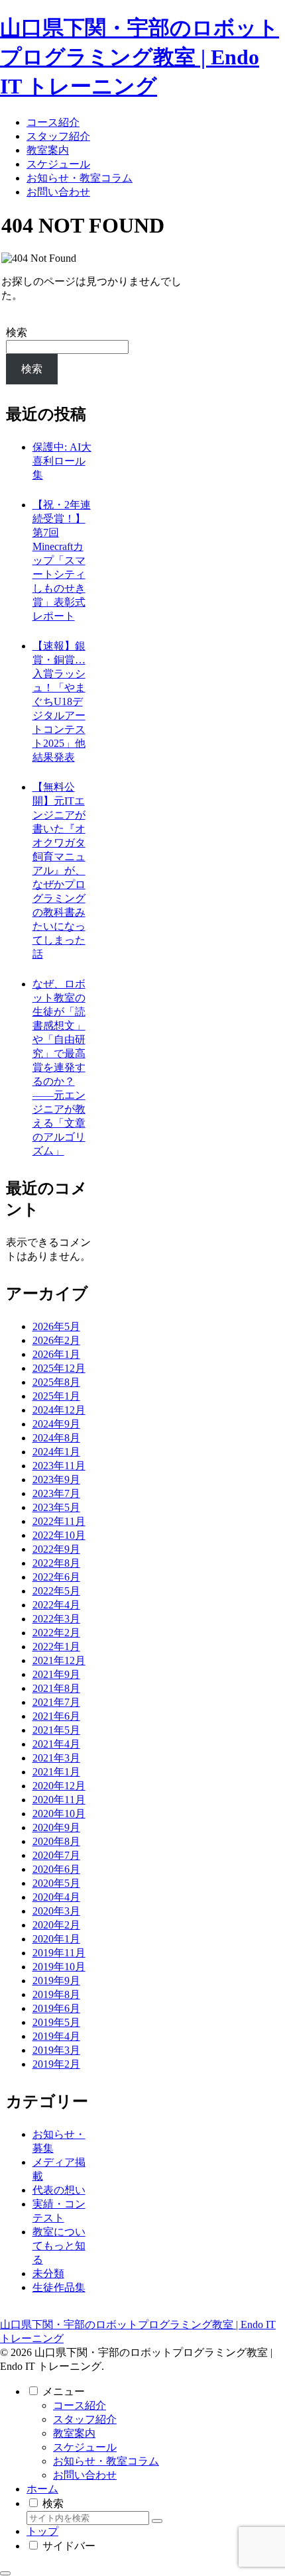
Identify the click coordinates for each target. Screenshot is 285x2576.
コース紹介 (80, 2405)
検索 (17, 332)
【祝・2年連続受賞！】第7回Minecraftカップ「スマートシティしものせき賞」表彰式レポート (62, 560)
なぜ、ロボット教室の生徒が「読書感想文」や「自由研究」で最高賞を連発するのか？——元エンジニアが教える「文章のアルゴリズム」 (59, 1067)
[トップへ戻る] (5, 2573)
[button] (157, 2521)
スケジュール (85, 2447)
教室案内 (74, 2433)
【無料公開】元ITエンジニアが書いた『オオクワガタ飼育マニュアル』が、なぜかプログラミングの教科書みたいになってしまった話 (59, 870)
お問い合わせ (85, 2475)
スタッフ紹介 (85, 2419)
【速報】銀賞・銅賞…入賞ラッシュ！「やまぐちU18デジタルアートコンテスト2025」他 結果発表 (59, 701)
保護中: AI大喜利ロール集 (62, 461)
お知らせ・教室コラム (106, 2461)
